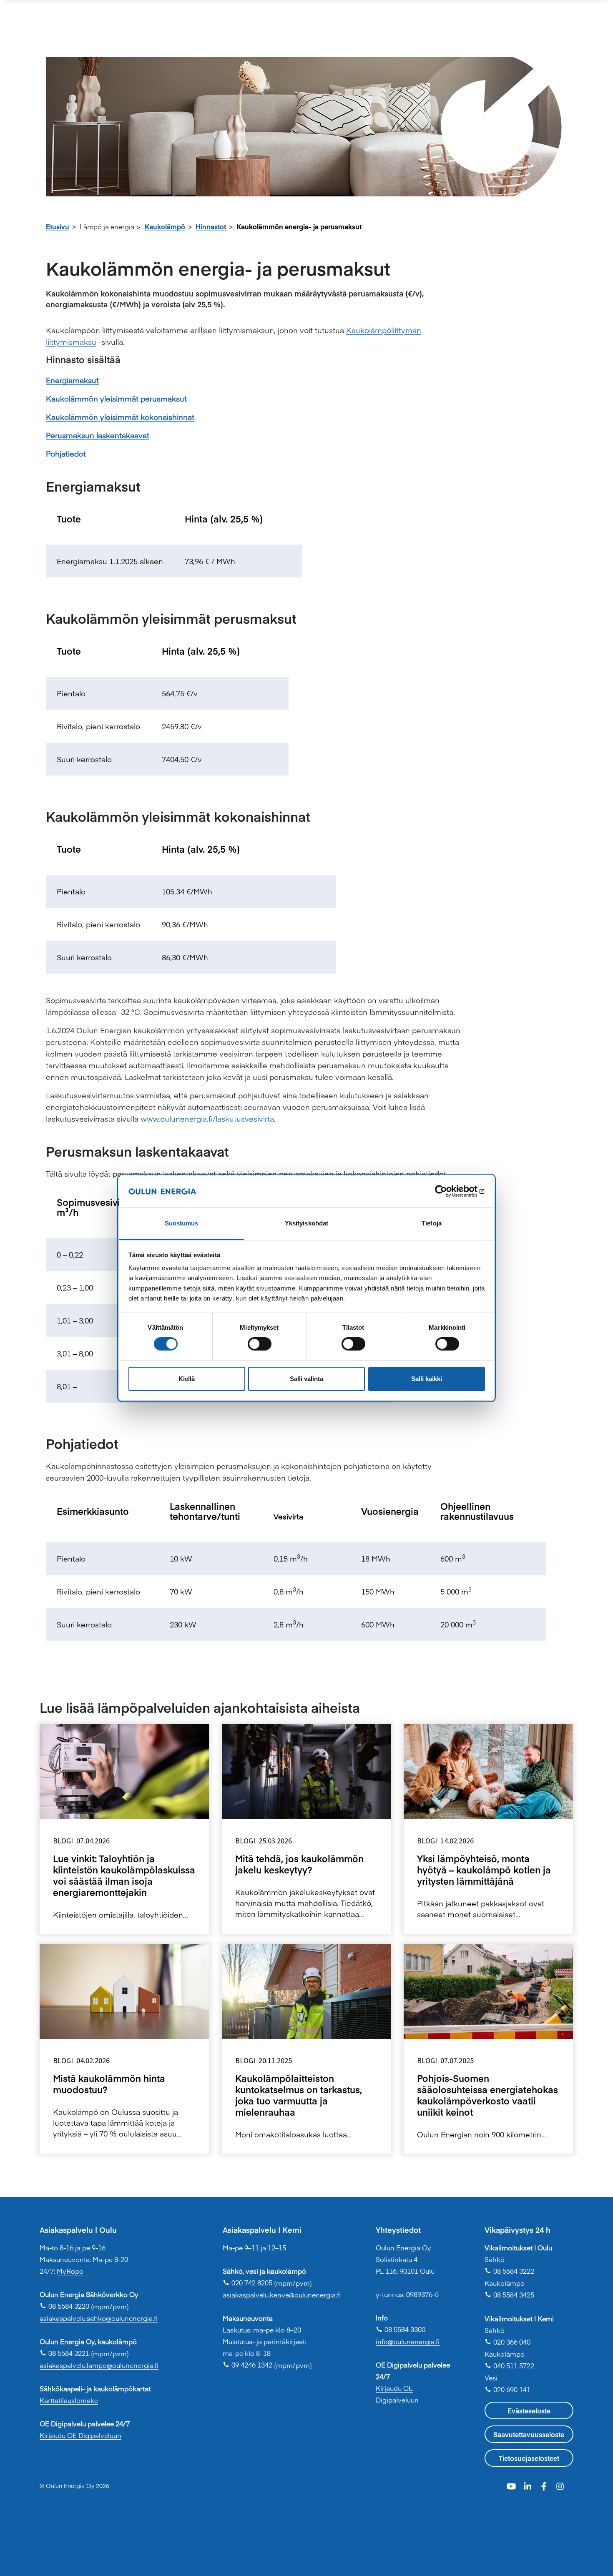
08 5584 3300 (401, 2329)
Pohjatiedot (66, 453)
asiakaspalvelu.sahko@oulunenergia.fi (99, 2318)
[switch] (260, 1344)
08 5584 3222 (509, 2271)
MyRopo (70, 2271)
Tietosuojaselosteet (529, 2458)
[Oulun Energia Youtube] (512, 2485)
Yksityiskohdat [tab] (306, 1224)
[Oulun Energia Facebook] (545, 2485)
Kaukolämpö (165, 226)
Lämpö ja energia (107, 226)
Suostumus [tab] (182, 1224)
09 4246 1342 (247, 2365)
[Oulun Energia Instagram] (560, 2485)
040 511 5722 (509, 2365)
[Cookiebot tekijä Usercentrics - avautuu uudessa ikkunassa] (448, 1191)
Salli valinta (306, 1379)
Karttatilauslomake (69, 2400)
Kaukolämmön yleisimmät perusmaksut (116, 398)
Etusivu (58, 226)
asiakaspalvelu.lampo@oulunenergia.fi (99, 2365)
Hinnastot (211, 226)
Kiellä (187, 1379)
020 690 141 (507, 2389)
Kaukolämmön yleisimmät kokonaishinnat (120, 417)
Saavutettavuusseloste (529, 2434)
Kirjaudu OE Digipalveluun (80, 2435)
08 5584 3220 (64, 2306)
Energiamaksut (72, 380)
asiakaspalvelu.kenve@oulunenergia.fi (282, 2295)
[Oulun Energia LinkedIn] (529, 2485)
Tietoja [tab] (432, 1224)
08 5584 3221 (64, 2353)
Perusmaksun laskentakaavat (98, 435)
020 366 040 (507, 2342)
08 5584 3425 (509, 2295)
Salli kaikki (427, 1379)
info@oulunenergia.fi (408, 2341)
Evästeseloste (529, 2410)
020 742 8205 (247, 2282)
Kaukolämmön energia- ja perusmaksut (299, 226)
